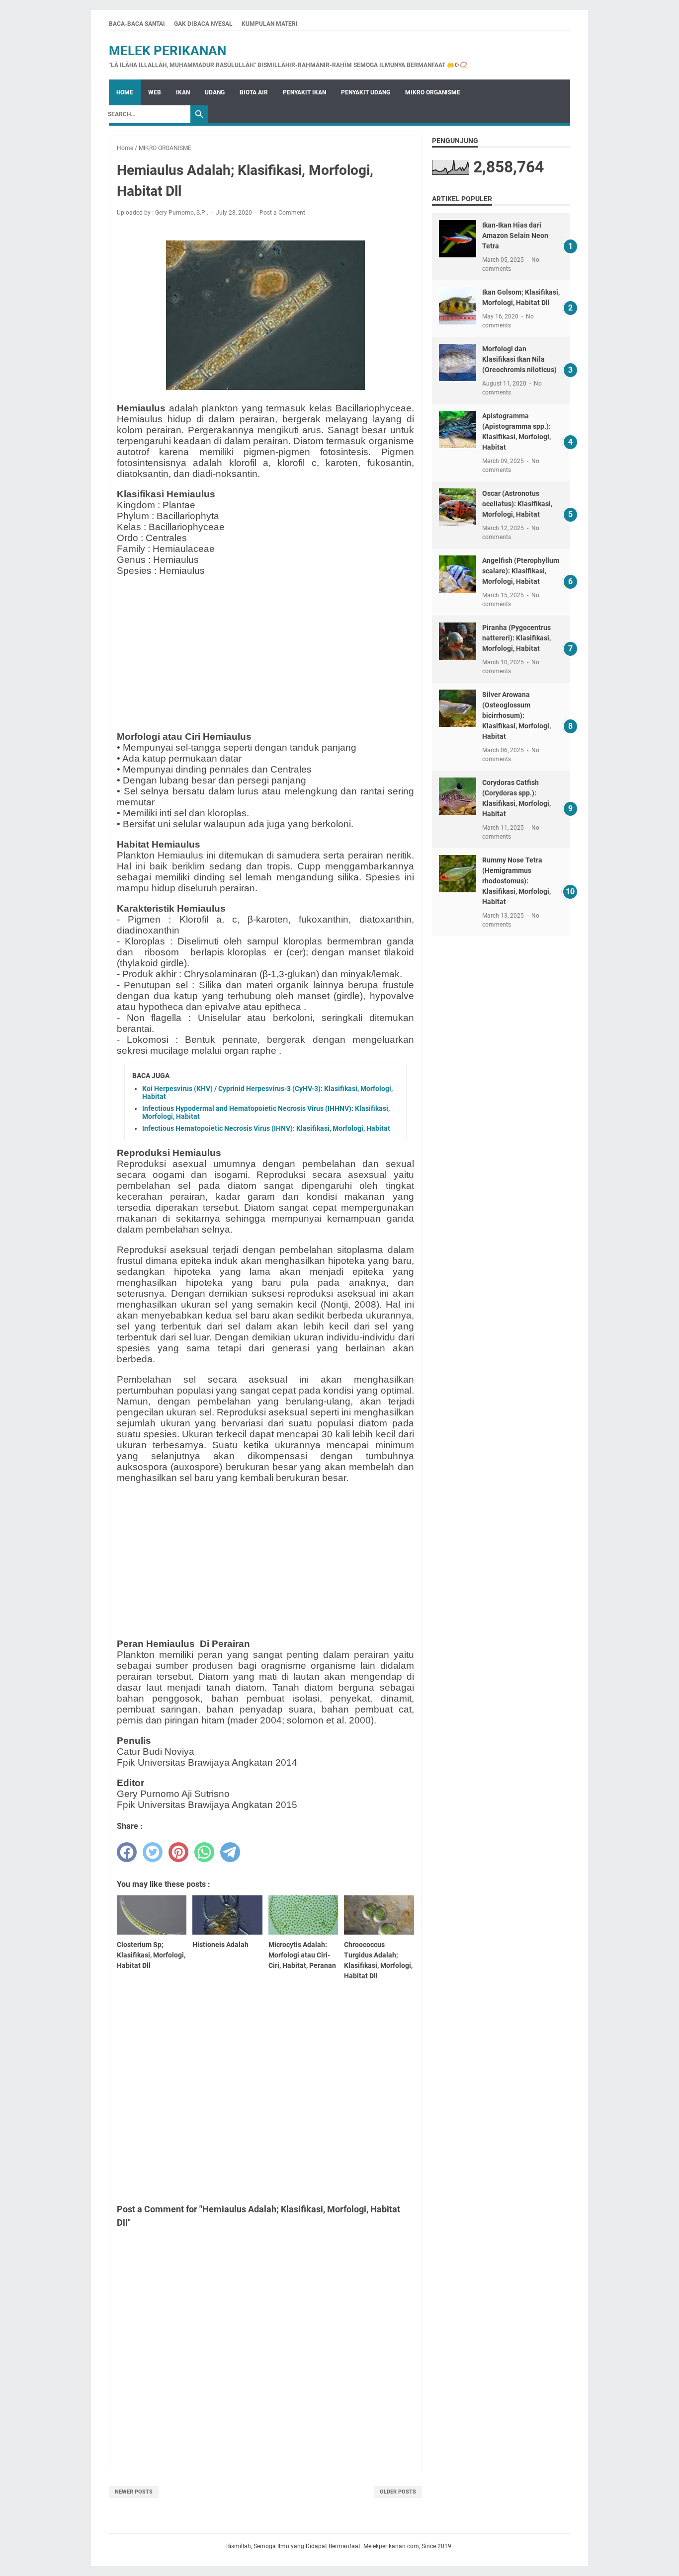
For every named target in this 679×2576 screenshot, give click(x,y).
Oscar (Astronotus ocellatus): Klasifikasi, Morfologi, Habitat (517, 504)
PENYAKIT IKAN (304, 92)
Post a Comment (282, 213)
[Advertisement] (265, 654)
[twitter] (153, 1852)
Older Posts (398, 2492)
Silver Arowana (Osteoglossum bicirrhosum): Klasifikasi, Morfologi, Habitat (516, 715)
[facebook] (127, 1852)
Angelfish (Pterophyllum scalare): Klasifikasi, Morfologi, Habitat (521, 571)
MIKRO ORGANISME (433, 92)
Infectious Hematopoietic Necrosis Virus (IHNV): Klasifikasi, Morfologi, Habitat (266, 1128)
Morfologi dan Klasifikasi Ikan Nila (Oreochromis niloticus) (519, 359)
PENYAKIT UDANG (366, 92)
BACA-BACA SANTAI (137, 24)
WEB (155, 92)
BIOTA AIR (254, 92)
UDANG (215, 92)
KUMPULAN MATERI (270, 24)
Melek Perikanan (168, 51)
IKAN (183, 92)
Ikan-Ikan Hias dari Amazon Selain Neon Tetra (515, 235)
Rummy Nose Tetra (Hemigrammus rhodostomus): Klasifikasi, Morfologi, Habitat (516, 881)
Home (125, 92)
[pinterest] (178, 1852)
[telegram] (230, 1852)
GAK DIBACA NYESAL (203, 24)
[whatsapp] (204, 1852)
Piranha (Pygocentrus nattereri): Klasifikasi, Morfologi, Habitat (516, 638)
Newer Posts (134, 2492)
